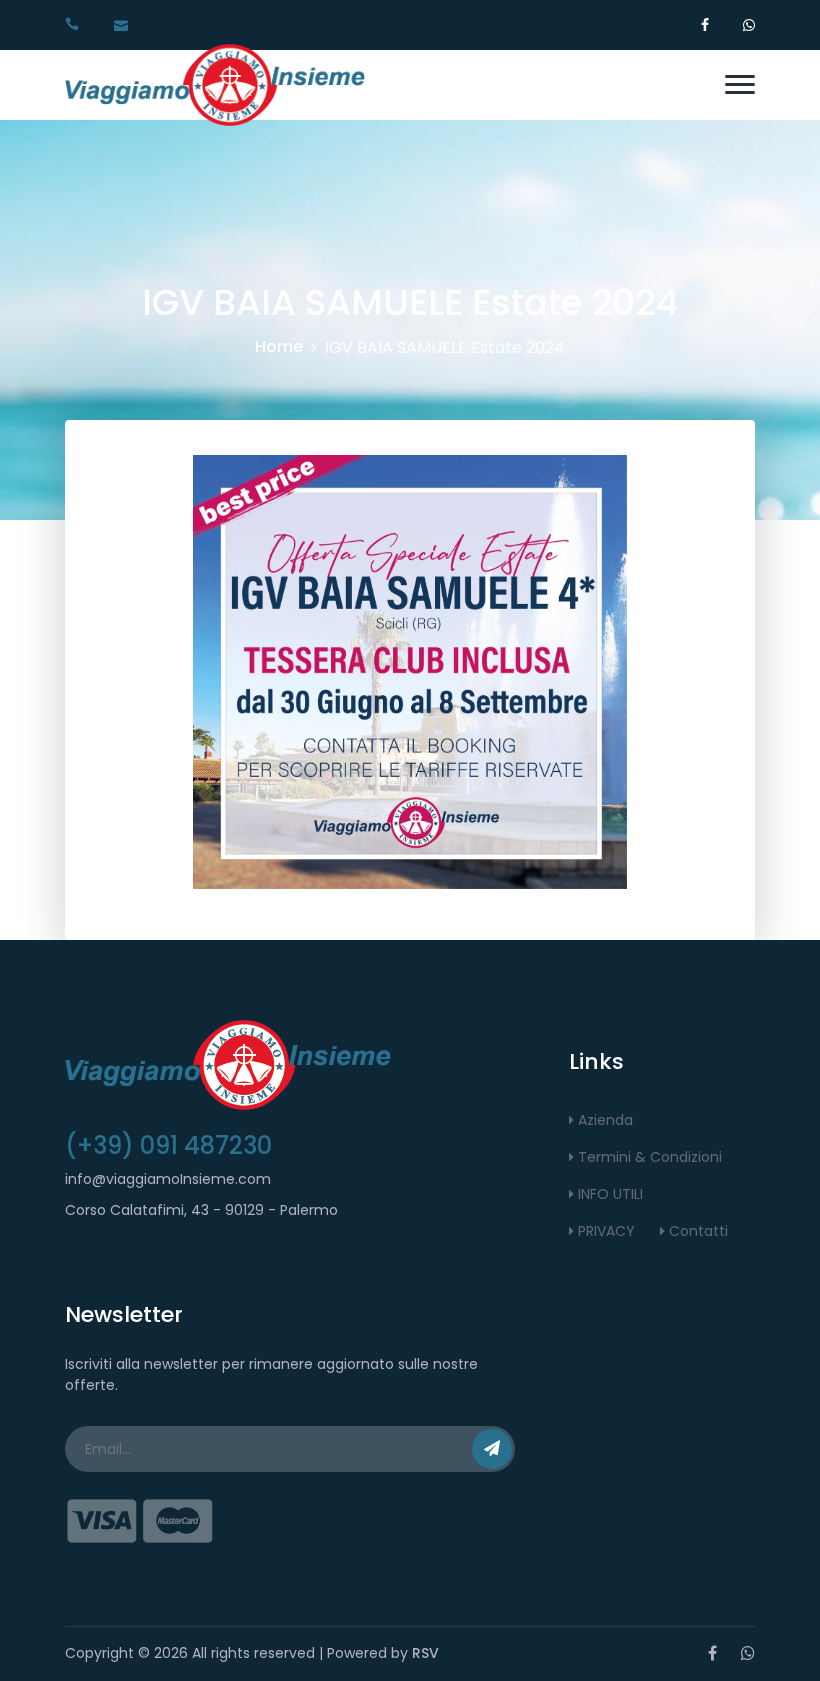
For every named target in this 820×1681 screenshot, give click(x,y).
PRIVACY (604, 1231)
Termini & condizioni (648, 1157)
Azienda (603, 1120)
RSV (425, 1653)
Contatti (696, 1231)
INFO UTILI (608, 1194)
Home (279, 346)
